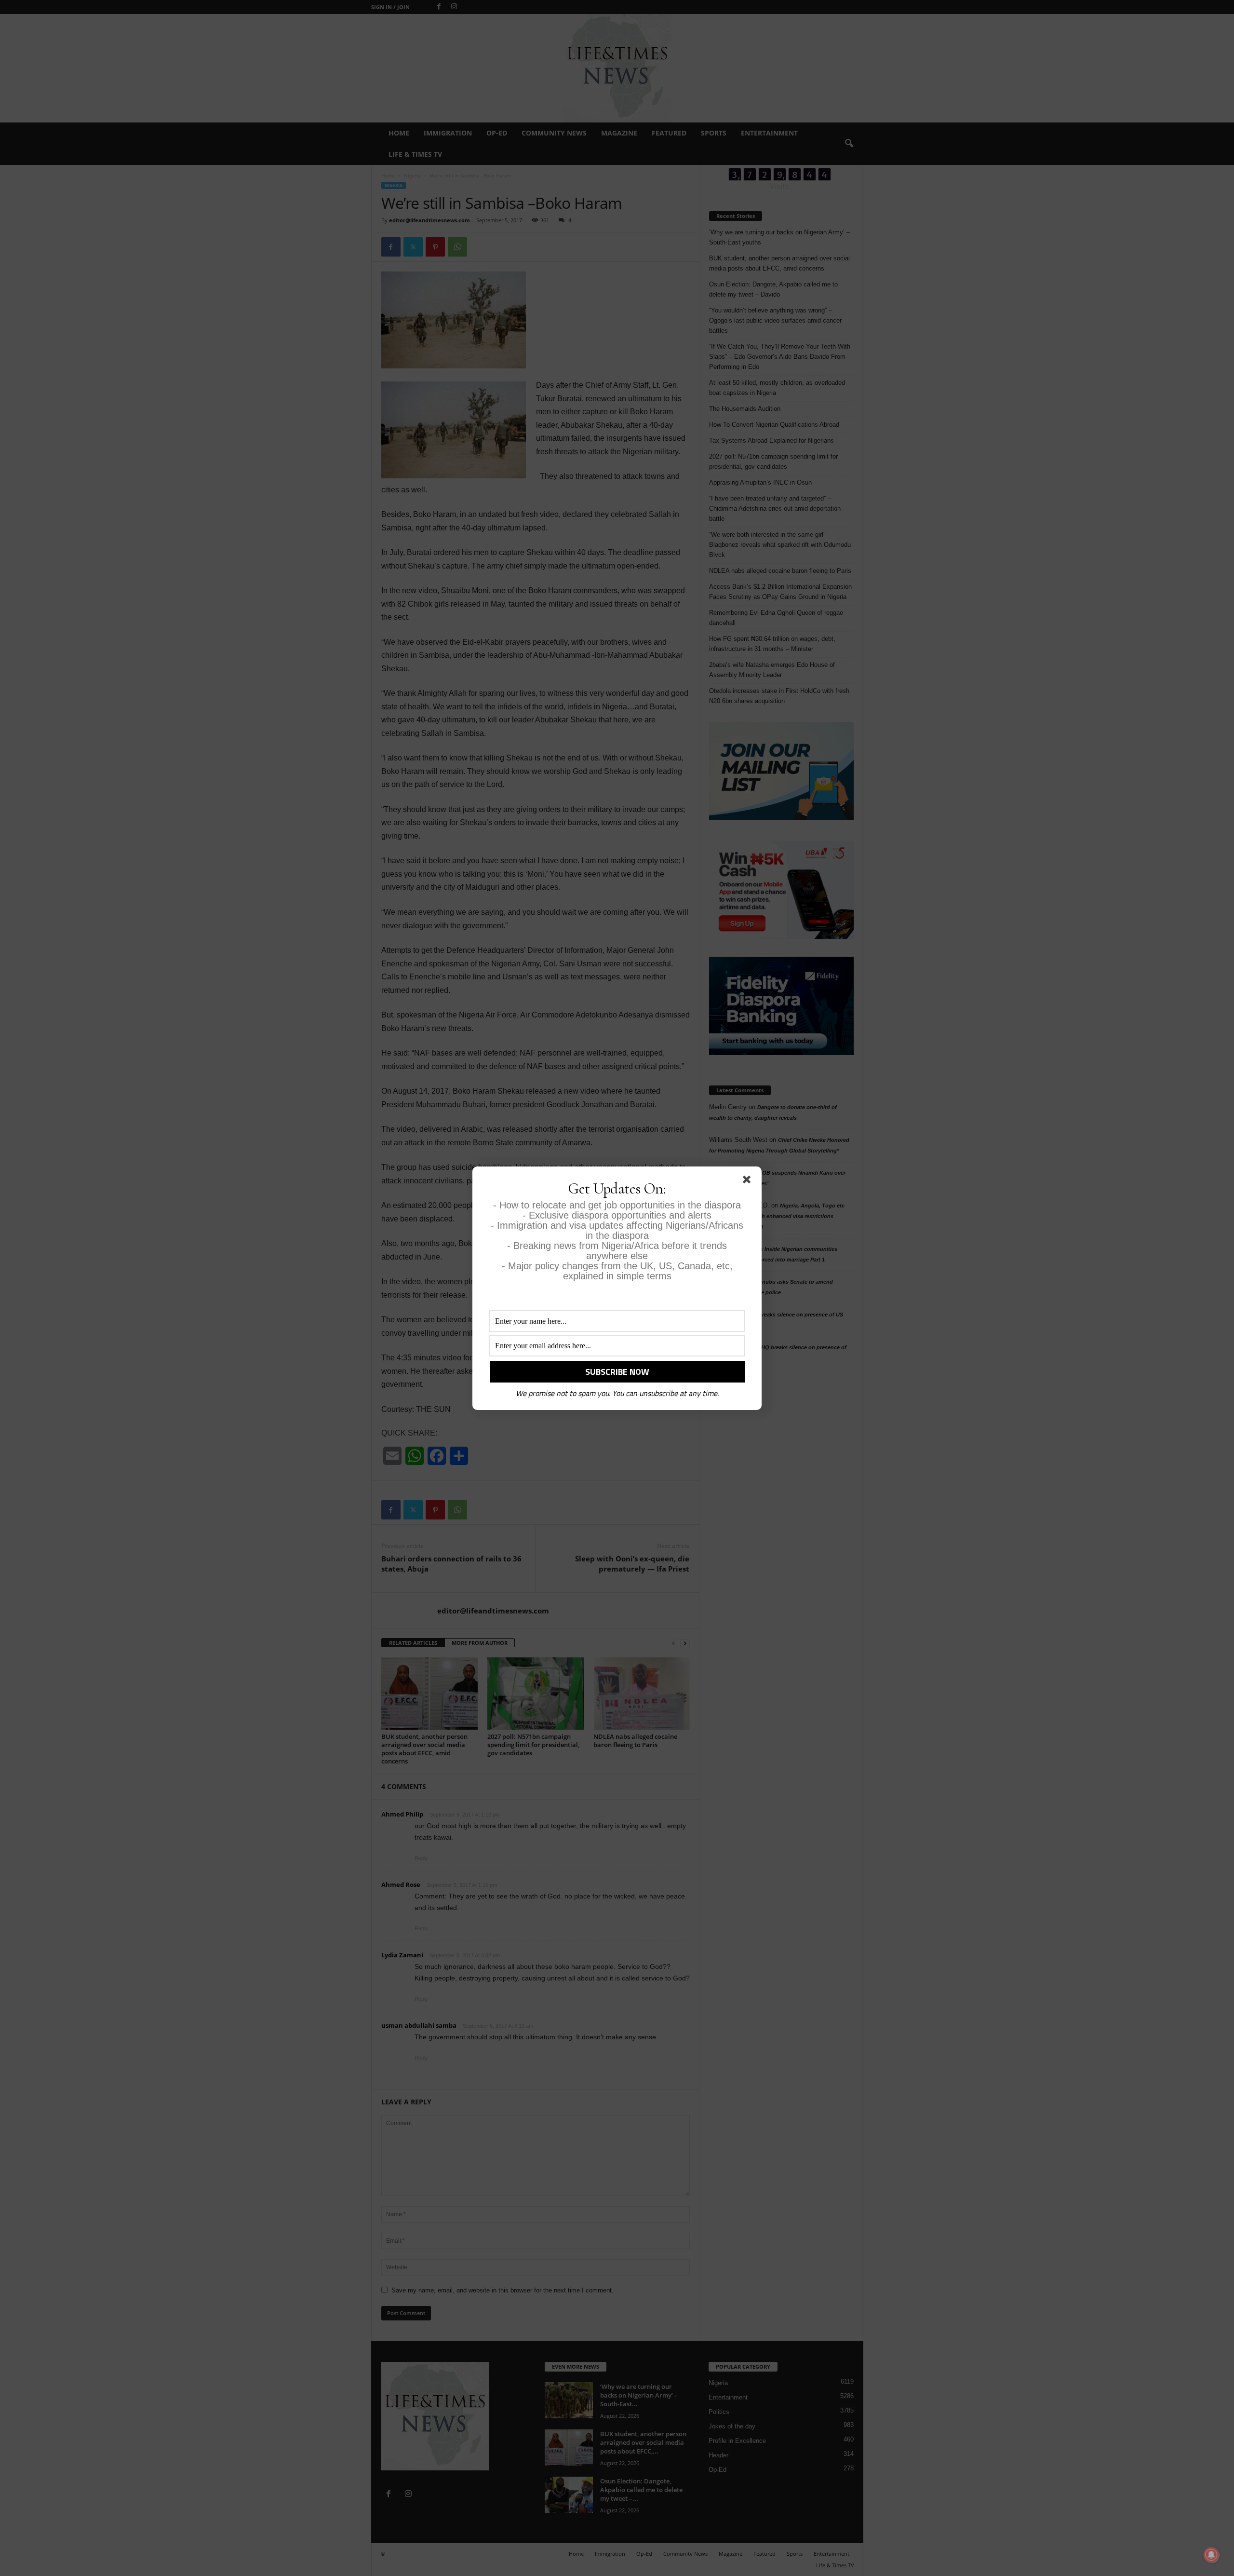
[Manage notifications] (1211, 2555)
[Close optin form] (749, 1181)
